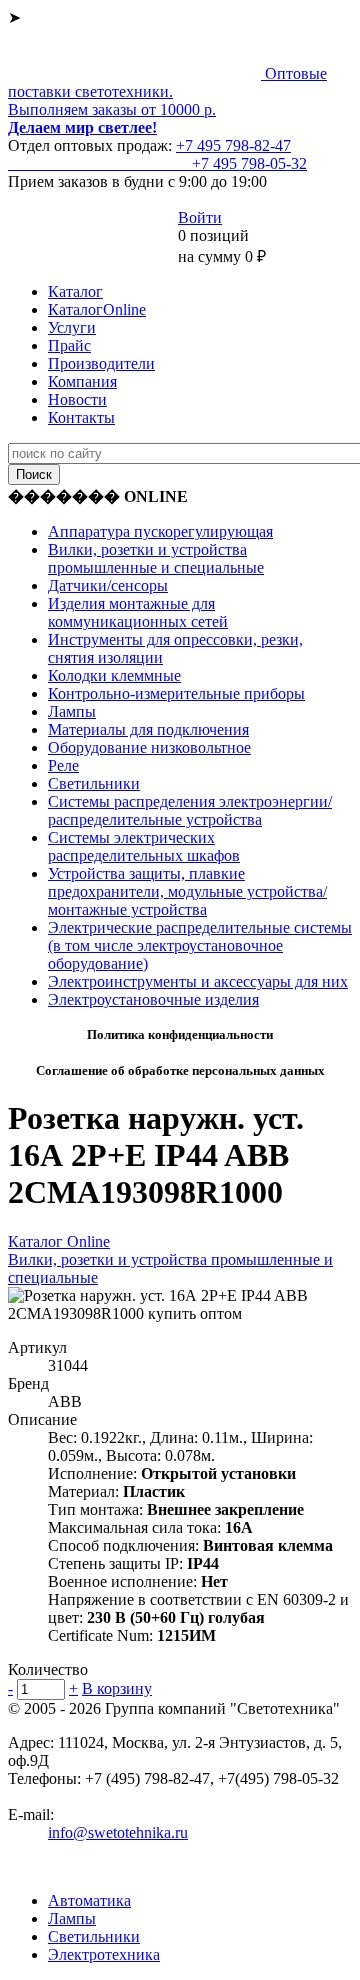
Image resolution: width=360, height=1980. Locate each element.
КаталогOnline (97, 309)
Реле (63, 765)
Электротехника (104, 1954)
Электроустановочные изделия (153, 999)
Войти (200, 217)
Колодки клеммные (114, 675)
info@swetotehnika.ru (118, 1832)
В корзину (117, 1688)
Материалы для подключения (148, 729)
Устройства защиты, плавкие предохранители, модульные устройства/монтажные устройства (187, 891)
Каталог (75, 291)
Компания (82, 381)
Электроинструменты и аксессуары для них (198, 981)
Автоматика (89, 1900)
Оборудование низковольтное (149, 747)
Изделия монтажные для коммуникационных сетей (138, 612)
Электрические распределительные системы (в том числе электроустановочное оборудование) (200, 945)
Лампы (72, 711)
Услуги (72, 327)
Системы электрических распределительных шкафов (144, 846)
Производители (101, 363)
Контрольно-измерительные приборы (176, 693)
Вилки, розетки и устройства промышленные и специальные (156, 558)
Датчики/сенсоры (108, 585)
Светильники (94, 783)
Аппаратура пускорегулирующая (160, 531)
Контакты (81, 417)
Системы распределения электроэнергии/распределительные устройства (190, 810)
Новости (77, 399)
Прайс (69, 345)
